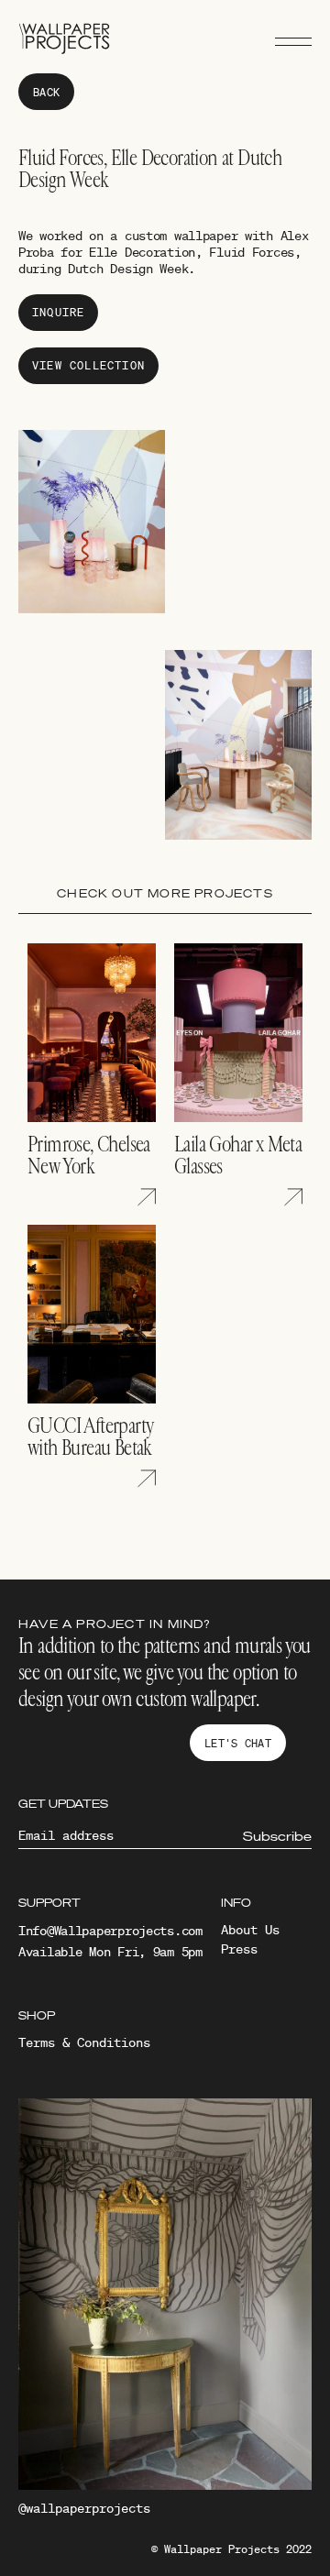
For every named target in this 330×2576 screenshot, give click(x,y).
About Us (250, 1930)
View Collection (88, 365)
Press (239, 1949)
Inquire (58, 312)
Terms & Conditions (84, 2042)
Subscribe (277, 1836)
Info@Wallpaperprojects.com (110, 1931)
